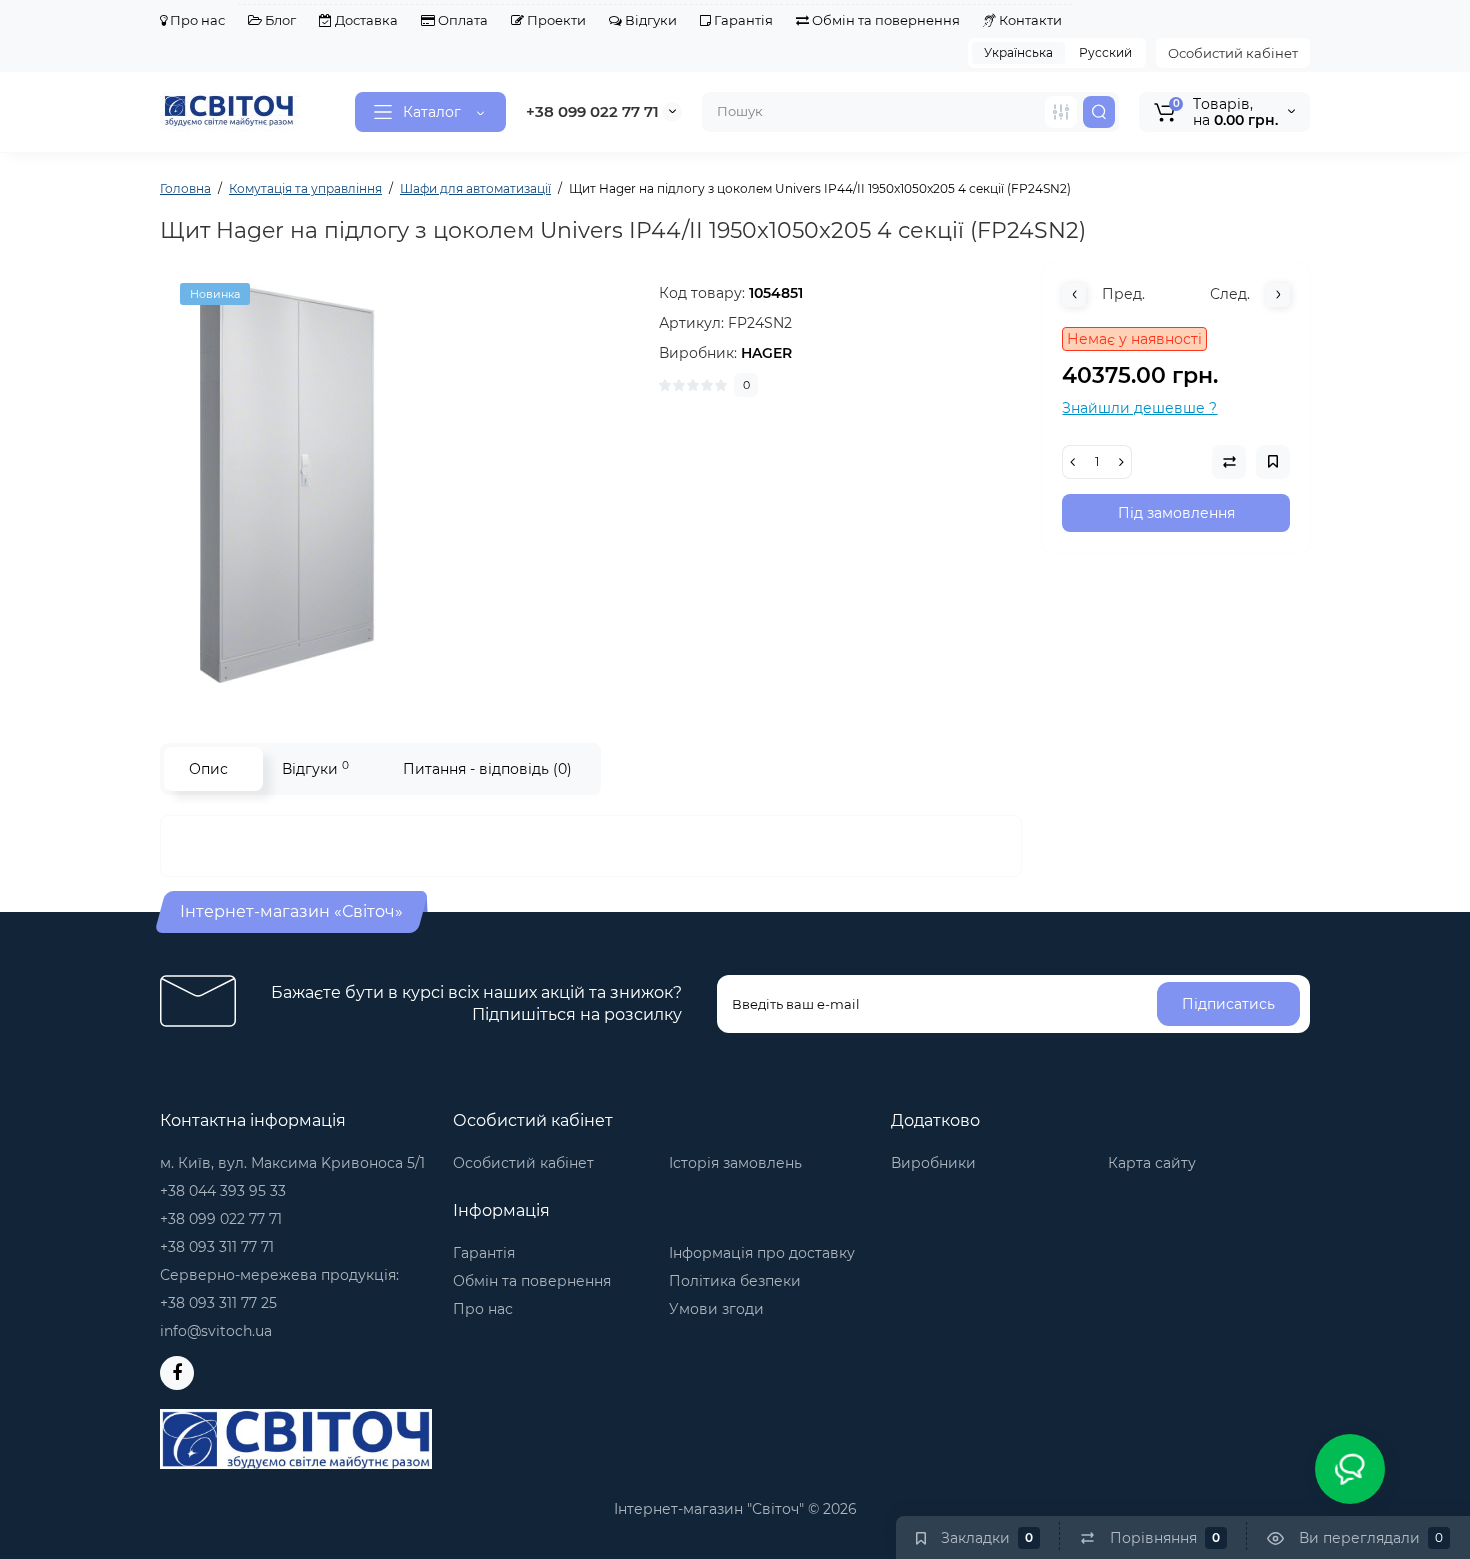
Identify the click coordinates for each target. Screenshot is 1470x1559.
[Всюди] (1061, 112)
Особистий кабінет (1233, 53)
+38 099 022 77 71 (592, 111)
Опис (208, 769)
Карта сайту (1152, 1163)
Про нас (196, 20)
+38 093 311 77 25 (218, 1303)
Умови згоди (716, 1309)
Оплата (461, 20)
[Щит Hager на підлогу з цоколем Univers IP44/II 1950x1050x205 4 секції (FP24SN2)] (400, 483)
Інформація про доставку (762, 1253)
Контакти (1029, 20)
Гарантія (742, 20)
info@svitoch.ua (216, 1331)
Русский (1105, 52)
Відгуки (649, 20)
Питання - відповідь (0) (487, 769)
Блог (279, 20)
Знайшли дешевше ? (1139, 408)
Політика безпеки (735, 1281)
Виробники (933, 1163)
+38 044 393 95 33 (223, 1191)
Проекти (555, 20)
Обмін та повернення (884, 20)
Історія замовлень (735, 1163)
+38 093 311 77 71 (217, 1247)
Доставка (365, 20)
